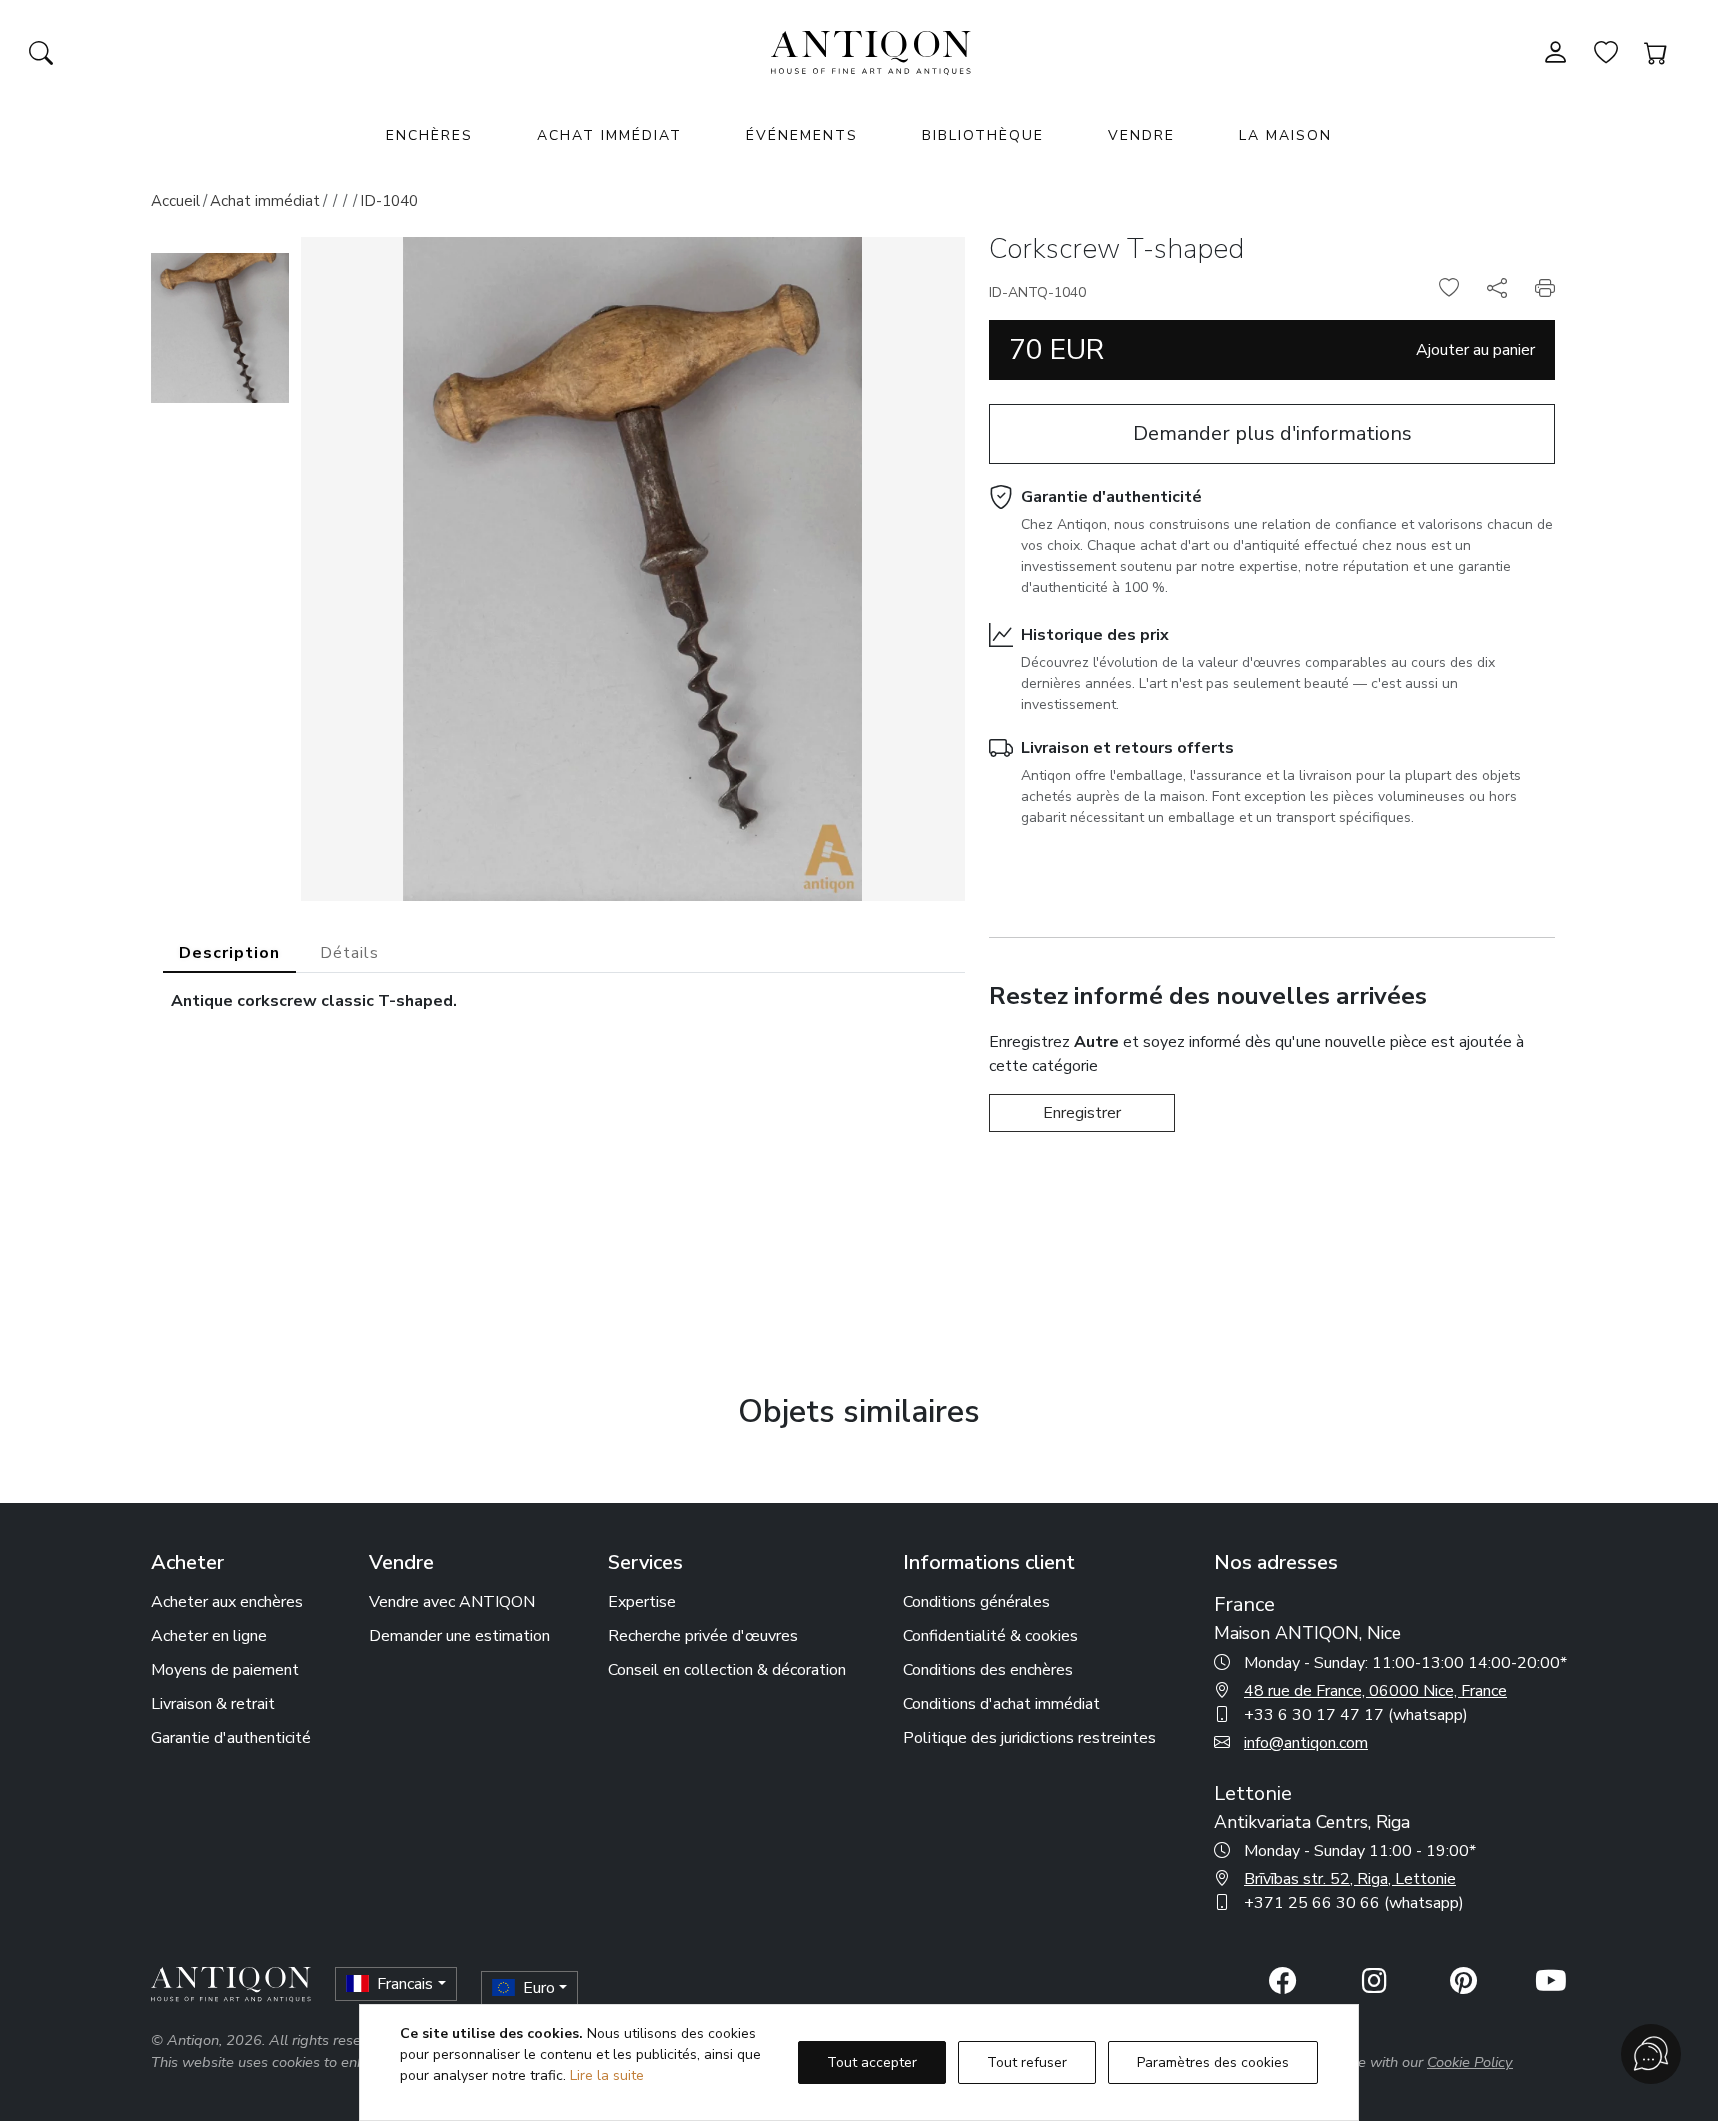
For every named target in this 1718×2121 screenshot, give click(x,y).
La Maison (1285, 135)
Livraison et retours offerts (1127, 748)
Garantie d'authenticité (1111, 497)
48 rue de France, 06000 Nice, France (1375, 1691)
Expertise (642, 1602)
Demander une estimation (459, 1636)
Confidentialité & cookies (990, 1636)
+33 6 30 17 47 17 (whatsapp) (1356, 1715)
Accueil (175, 201)
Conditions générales (976, 1602)
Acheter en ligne (209, 1636)
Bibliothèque (983, 135)
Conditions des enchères (988, 1670)
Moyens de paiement (225, 1670)
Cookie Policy (1470, 2062)
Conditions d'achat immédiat (1001, 1704)
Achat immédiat (609, 135)
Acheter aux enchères (227, 1602)
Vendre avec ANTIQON (452, 1602)
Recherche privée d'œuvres (703, 1636)
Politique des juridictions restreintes (1029, 1738)
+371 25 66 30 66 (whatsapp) (1354, 1903)
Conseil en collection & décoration (727, 1670)
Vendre (1141, 135)
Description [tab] (229, 953)
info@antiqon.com (1306, 1743)
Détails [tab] (349, 953)
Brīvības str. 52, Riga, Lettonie (1350, 1879)
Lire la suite (607, 2075)
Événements (802, 135)
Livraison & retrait (213, 1704)
